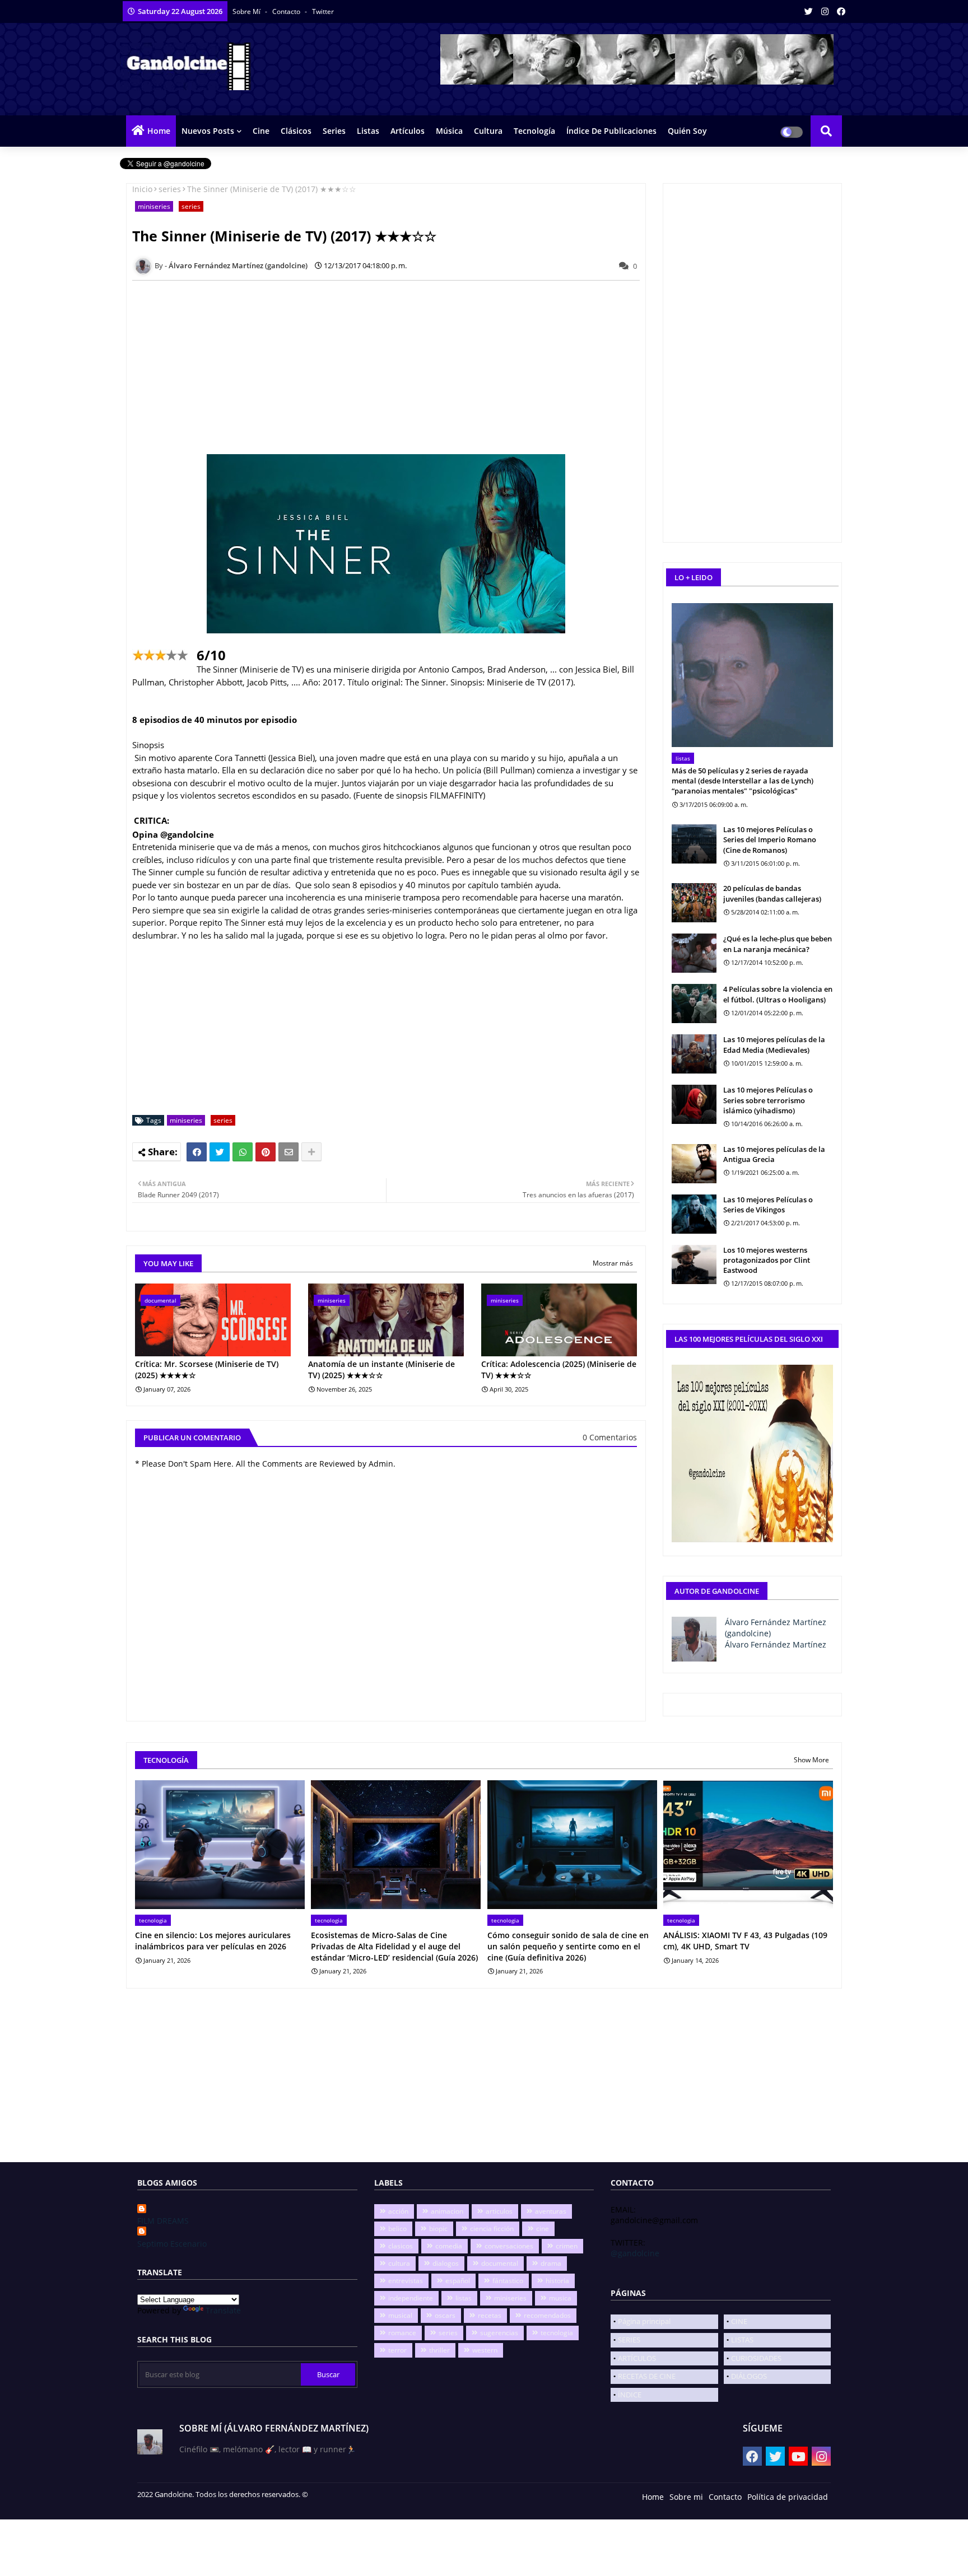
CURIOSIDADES (756, 2358)
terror (397, 2350)
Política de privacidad (788, 2497)
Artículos (408, 131)
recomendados (547, 2315)
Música (449, 131)
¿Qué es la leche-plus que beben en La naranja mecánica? (778, 944)
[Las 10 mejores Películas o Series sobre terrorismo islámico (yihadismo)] (694, 1104)
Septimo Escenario (172, 2244)
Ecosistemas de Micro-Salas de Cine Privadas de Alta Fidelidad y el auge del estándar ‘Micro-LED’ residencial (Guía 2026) (394, 1946)
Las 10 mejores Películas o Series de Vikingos (768, 1205)
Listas (368, 131)
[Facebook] (197, 1152)
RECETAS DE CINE (647, 2376)
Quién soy (687, 131)
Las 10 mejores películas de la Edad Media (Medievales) (774, 1044)
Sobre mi (686, 2497)
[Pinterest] (266, 1152)
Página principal (644, 2321)
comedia (449, 2246)
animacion (447, 2211)
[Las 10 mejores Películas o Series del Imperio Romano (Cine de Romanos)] (694, 844)
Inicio (142, 189)
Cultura (488, 131)
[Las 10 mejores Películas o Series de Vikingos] (694, 1214)
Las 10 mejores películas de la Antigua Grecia (774, 1154)
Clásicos (296, 131)
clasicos (401, 2246)
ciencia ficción (492, 2229)
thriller (439, 2350)
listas (464, 2298)
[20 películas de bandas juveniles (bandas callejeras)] (694, 903)
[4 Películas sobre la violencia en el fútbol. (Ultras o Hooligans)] (694, 1004)
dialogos (446, 2263)
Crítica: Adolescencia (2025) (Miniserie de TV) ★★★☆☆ (559, 1369)
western (485, 2350)
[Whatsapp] (243, 1152)
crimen (567, 2246)
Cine (261, 131)
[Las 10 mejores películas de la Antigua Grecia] (694, 1164)
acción (398, 2211)
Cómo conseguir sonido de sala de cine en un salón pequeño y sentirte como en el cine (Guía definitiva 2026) (568, 1946)
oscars (445, 2315)
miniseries (154, 206)
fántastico (508, 2281)
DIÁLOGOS (749, 2376)
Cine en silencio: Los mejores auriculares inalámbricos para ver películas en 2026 (213, 1941)
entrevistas (406, 2281)
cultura (399, 2263)
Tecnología (534, 131)
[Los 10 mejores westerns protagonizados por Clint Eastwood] (694, 1264)
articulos (499, 2211)
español (458, 2281)
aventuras (551, 2211)
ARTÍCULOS (637, 2358)
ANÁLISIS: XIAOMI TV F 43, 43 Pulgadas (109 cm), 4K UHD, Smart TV (745, 1941)
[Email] (288, 1152)
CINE (739, 2321)
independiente (411, 2298)
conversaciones (509, 2246)
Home (159, 131)
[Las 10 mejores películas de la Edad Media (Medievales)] (694, 1054)
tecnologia (557, 2333)
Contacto (287, 11)
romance (402, 2333)
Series (334, 131)
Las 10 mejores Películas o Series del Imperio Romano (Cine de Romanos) (770, 839)
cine (543, 2229)
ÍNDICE (630, 2395)
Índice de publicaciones (611, 131)
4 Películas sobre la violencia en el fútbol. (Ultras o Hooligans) (778, 994)
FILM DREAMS (163, 2221)
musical (400, 2315)
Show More (811, 1760)
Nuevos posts (208, 131)
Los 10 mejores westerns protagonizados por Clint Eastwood (767, 1260)
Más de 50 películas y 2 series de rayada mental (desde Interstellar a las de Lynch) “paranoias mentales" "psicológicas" (743, 781)
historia (557, 2281)
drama (551, 2263)
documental (500, 2263)
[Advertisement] (392, 367)
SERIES (629, 2340)
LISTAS (742, 2340)
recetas (490, 2315)
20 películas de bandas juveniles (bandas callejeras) (772, 893)
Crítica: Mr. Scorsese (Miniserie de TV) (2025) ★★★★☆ (207, 1369)
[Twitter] (220, 1152)
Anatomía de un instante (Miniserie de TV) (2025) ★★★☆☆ (381, 1369)
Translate (223, 2310)
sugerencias (499, 2333)
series (170, 189)
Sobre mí (247, 11)
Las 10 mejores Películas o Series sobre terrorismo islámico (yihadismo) (768, 1100)
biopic (438, 2229)
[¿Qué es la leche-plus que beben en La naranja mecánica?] (694, 953)
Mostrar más (613, 1263)
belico (397, 2229)
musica (560, 2298)
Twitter (323, 11)
